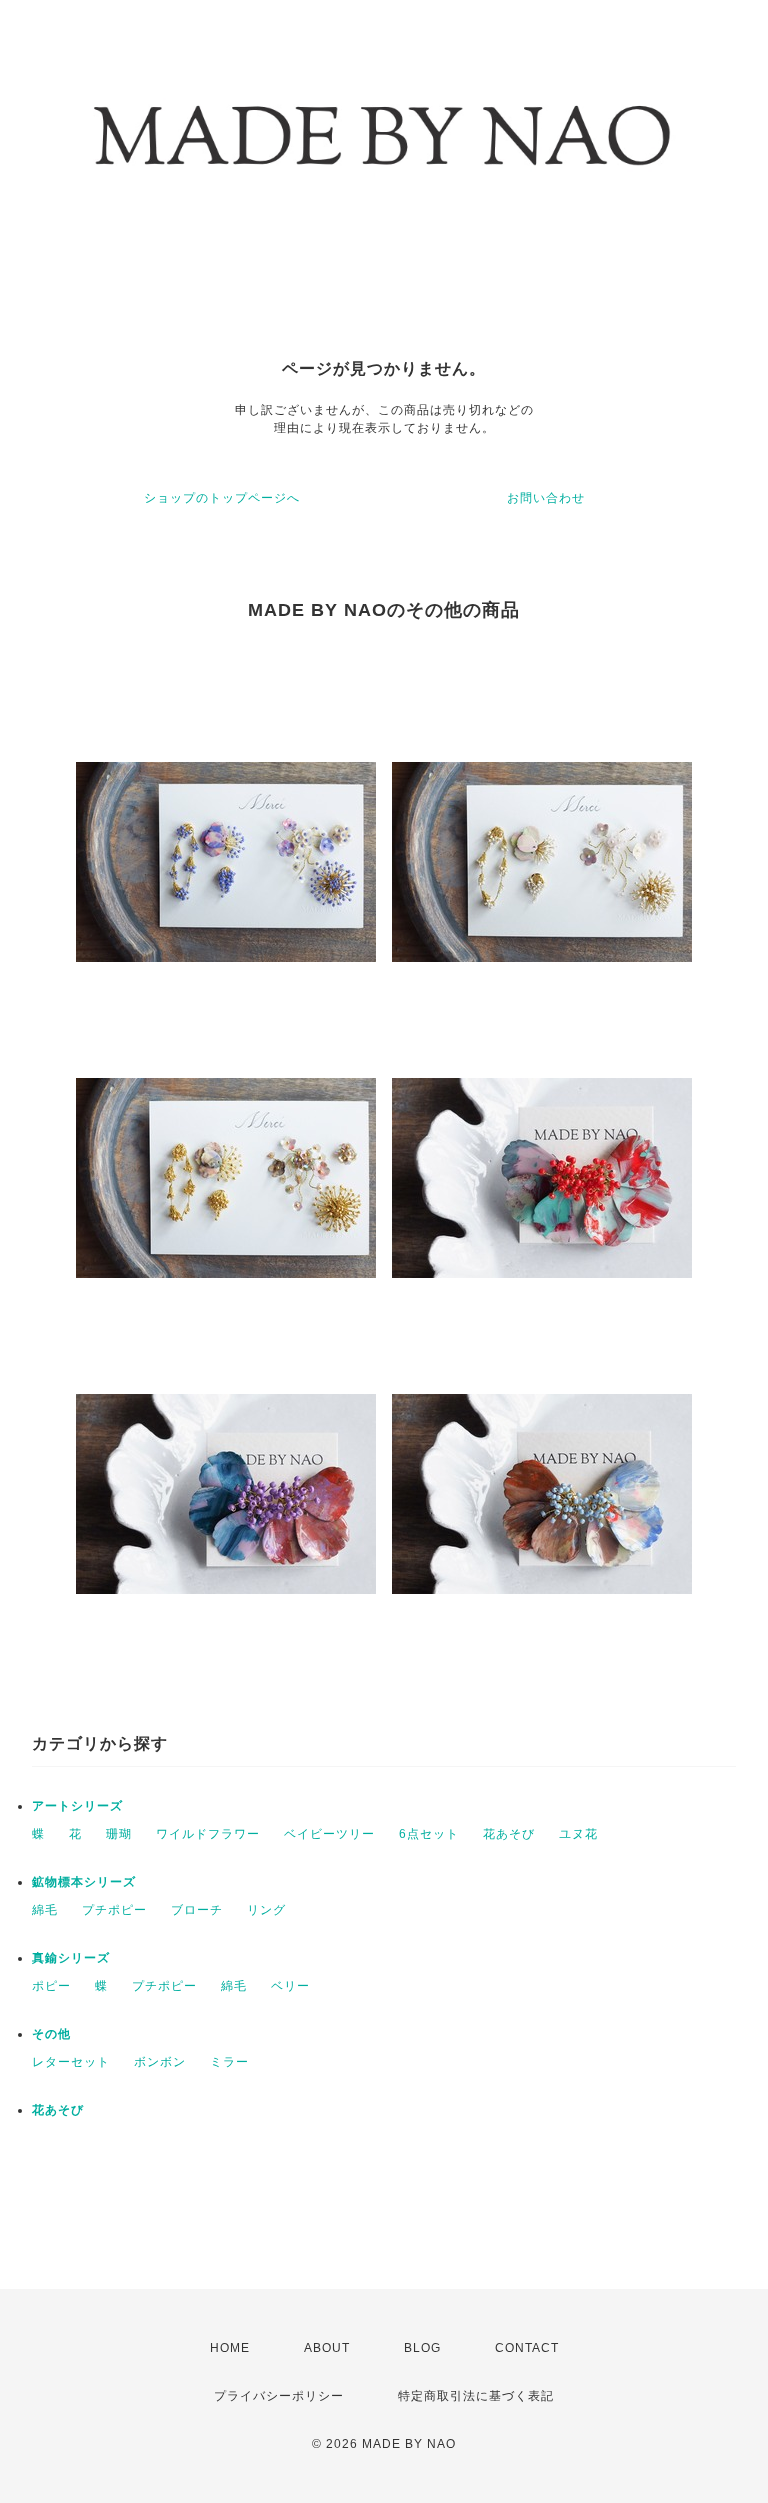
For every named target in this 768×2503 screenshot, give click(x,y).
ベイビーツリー (329, 1834)
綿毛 (45, 1910)
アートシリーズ (77, 1806)
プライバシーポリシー (279, 2396)
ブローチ (197, 1910)
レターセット (71, 2062)
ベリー (290, 1986)
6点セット (429, 1834)
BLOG (422, 2348)
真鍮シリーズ (71, 1958)
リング (266, 1910)
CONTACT (527, 2348)
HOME (230, 2348)
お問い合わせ (546, 498)
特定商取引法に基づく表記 (476, 2396)
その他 (51, 2034)
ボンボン (160, 2062)
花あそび (509, 1834)
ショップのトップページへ (222, 498)
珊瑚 (119, 1834)
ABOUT (327, 2348)
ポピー (51, 1986)
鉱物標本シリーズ (84, 1882)
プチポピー (114, 1910)
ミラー (229, 2062)
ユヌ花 (578, 1834)
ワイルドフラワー (208, 1834)
